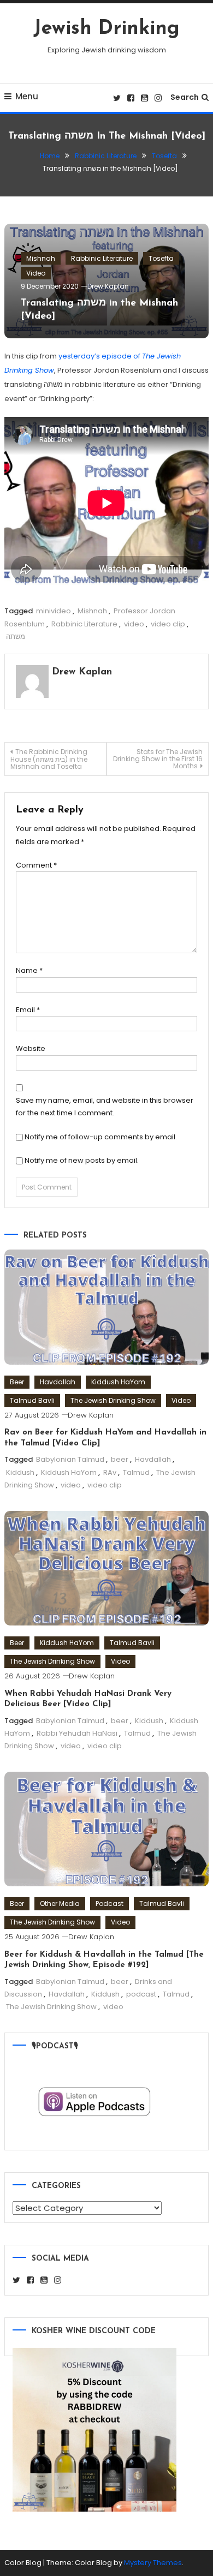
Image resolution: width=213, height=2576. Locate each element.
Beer (17, 1382)
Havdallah (58, 1382)
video (134, 624)
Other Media (60, 1903)
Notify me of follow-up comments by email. (101, 1137)
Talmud (136, 1472)
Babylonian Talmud (70, 1459)
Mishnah (41, 258)
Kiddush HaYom (118, 1382)
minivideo (54, 611)
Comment (36, 865)
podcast (141, 1994)
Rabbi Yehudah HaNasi (77, 1733)
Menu (27, 96)
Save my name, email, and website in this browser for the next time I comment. (105, 1107)
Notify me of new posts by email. (82, 1160)
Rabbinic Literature (102, 258)
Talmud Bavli (32, 1400)
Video (36, 273)
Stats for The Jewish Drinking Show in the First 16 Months (158, 759)
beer (120, 1459)
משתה (16, 636)
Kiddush (20, 1472)
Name (29, 970)
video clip (168, 624)
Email (28, 1010)
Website (31, 1048)
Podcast (110, 1903)
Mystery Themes (153, 2563)
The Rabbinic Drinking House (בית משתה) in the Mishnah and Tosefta (49, 759)
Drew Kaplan (108, 286)
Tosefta (161, 258)
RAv (110, 1472)
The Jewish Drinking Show (113, 1400)
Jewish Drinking (106, 29)
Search (185, 97)
